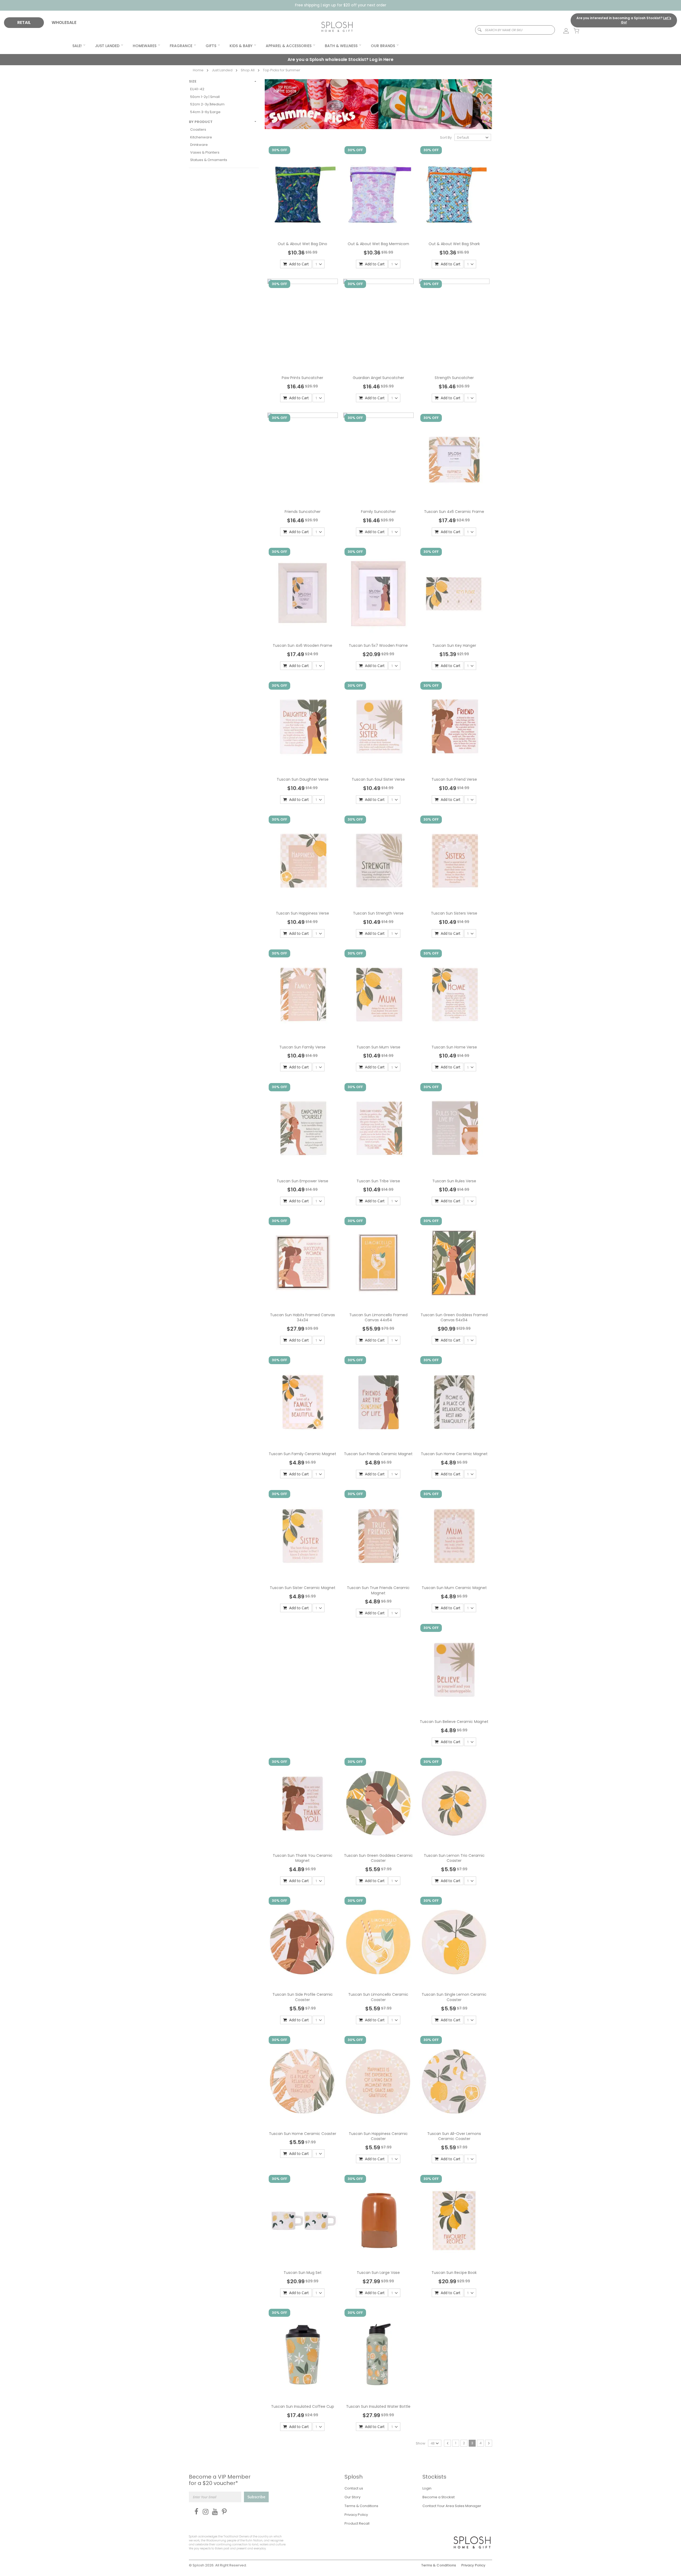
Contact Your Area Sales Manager (452, 2506)
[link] (563, 31)
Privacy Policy (356, 2515)
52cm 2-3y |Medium (207, 104)
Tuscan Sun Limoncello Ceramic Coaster (378, 1997)
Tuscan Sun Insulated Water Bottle (378, 2406)
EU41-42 (197, 89)
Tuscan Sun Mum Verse (378, 1047)
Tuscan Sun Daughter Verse (303, 779)
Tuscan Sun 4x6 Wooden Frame (302, 645)
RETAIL (24, 22)
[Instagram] (204, 2512)
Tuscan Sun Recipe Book (454, 2273)
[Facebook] (195, 2512)
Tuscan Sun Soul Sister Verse (378, 779)
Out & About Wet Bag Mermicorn (378, 244)
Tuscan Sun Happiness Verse (302, 913)
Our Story (352, 2497)
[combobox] (515, 30)
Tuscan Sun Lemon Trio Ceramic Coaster (454, 1858)
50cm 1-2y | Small (205, 97)
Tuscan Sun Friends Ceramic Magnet (378, 1454)
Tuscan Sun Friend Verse (454, 779)
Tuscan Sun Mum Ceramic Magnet (454, 1588)
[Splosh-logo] (337, 27)
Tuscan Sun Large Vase (378, 2273)
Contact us (354, 2488)
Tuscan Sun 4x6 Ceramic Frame (454, 512)
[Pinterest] (223, 2512)
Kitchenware (201, 137)
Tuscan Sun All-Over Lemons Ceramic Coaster (454, 2136)
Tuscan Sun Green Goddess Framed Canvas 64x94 (454, 1318)
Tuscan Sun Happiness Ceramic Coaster (378, 2136)
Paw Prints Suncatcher (302, 378)
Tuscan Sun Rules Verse (454, 1181)
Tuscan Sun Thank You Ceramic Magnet (303, 1858)
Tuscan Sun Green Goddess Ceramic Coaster (378, 1858)
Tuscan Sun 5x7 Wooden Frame (378, 645)
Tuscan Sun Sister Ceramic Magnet (303, 1588)
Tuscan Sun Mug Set (303, 2273)
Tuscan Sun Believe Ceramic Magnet (454, 1722)
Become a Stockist (439, 2497)
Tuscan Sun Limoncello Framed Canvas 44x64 (378, 1318)
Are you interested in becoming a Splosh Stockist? (624, 20)
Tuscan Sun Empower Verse (302, 1181)
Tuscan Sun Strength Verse (378, 913)
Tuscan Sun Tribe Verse (378, 1181)
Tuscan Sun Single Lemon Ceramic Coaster (454, 1997)
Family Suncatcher (378, 512)
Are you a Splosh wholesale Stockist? (340, 59)
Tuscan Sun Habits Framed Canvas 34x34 (302, 1318)
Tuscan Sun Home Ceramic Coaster (303, 2134)
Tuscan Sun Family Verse (302, 1047)
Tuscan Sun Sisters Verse (454, 913)
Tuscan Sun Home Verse (454, 1047)
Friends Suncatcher (303, 512)
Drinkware (199, 145)
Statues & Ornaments (209, 160)
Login (427, 2488)
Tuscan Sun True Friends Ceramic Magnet (378, 1590)
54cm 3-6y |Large (205, 112)
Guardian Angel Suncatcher (378, 378)
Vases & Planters (205, 152)
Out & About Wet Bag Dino (302, 244)
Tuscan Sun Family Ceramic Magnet (302, 1454)
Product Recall (357, 2523)
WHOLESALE (64, 22)
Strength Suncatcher (454, 378)
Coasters (198, 129)
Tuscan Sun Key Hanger (454, 645)
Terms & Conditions (361, 2506)
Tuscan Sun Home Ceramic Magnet (454, 1454)
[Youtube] (214, 2512)
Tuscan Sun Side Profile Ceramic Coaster (303, 1997)
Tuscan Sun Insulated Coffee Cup (303, 2406)
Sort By (446, 137)
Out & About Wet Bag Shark (454, 244)
